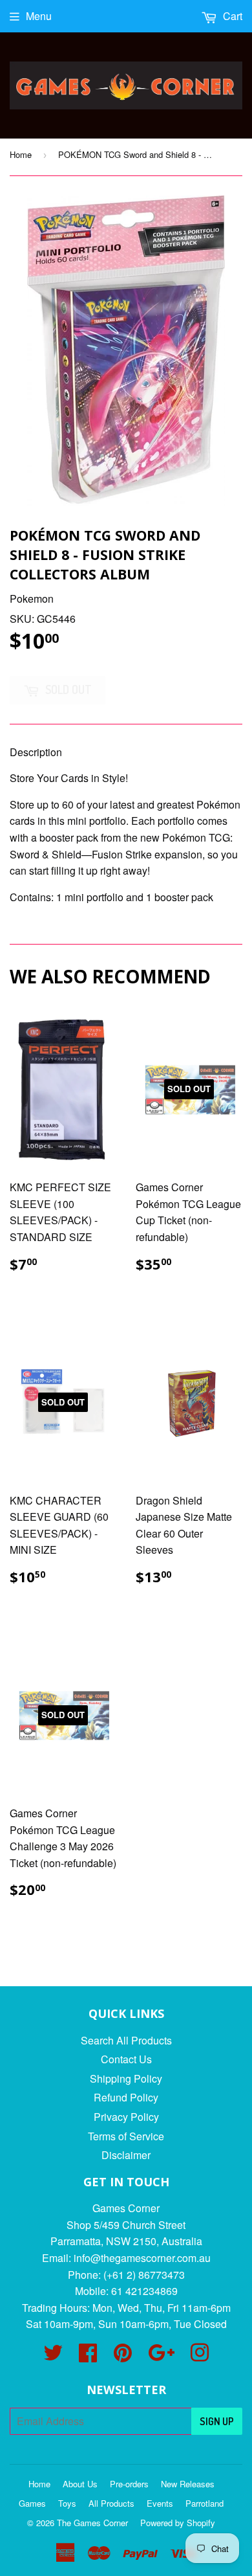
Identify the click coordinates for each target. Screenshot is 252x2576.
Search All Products (126, 2040)
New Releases (188, 2484)
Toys (67, 2503)
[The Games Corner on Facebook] (88, 2356)
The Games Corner (92, 2523)
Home (21, 154)
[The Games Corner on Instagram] (200, 2356)
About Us (80, 2484)
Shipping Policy (126, 2078)
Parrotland (205, 2503)
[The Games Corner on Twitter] (53, 2356)
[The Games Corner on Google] (161, 2356)
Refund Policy (126, 2097)
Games (32, 2503)
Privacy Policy (126, 2117)
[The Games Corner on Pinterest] (123, 2356)
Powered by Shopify (178, 2523)
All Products (111, 2503)
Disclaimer (126, 2155)
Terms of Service (126, 2136)
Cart (231, 16)
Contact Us (126, 2059)
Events (160, 2503)
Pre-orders (129, 2484)
